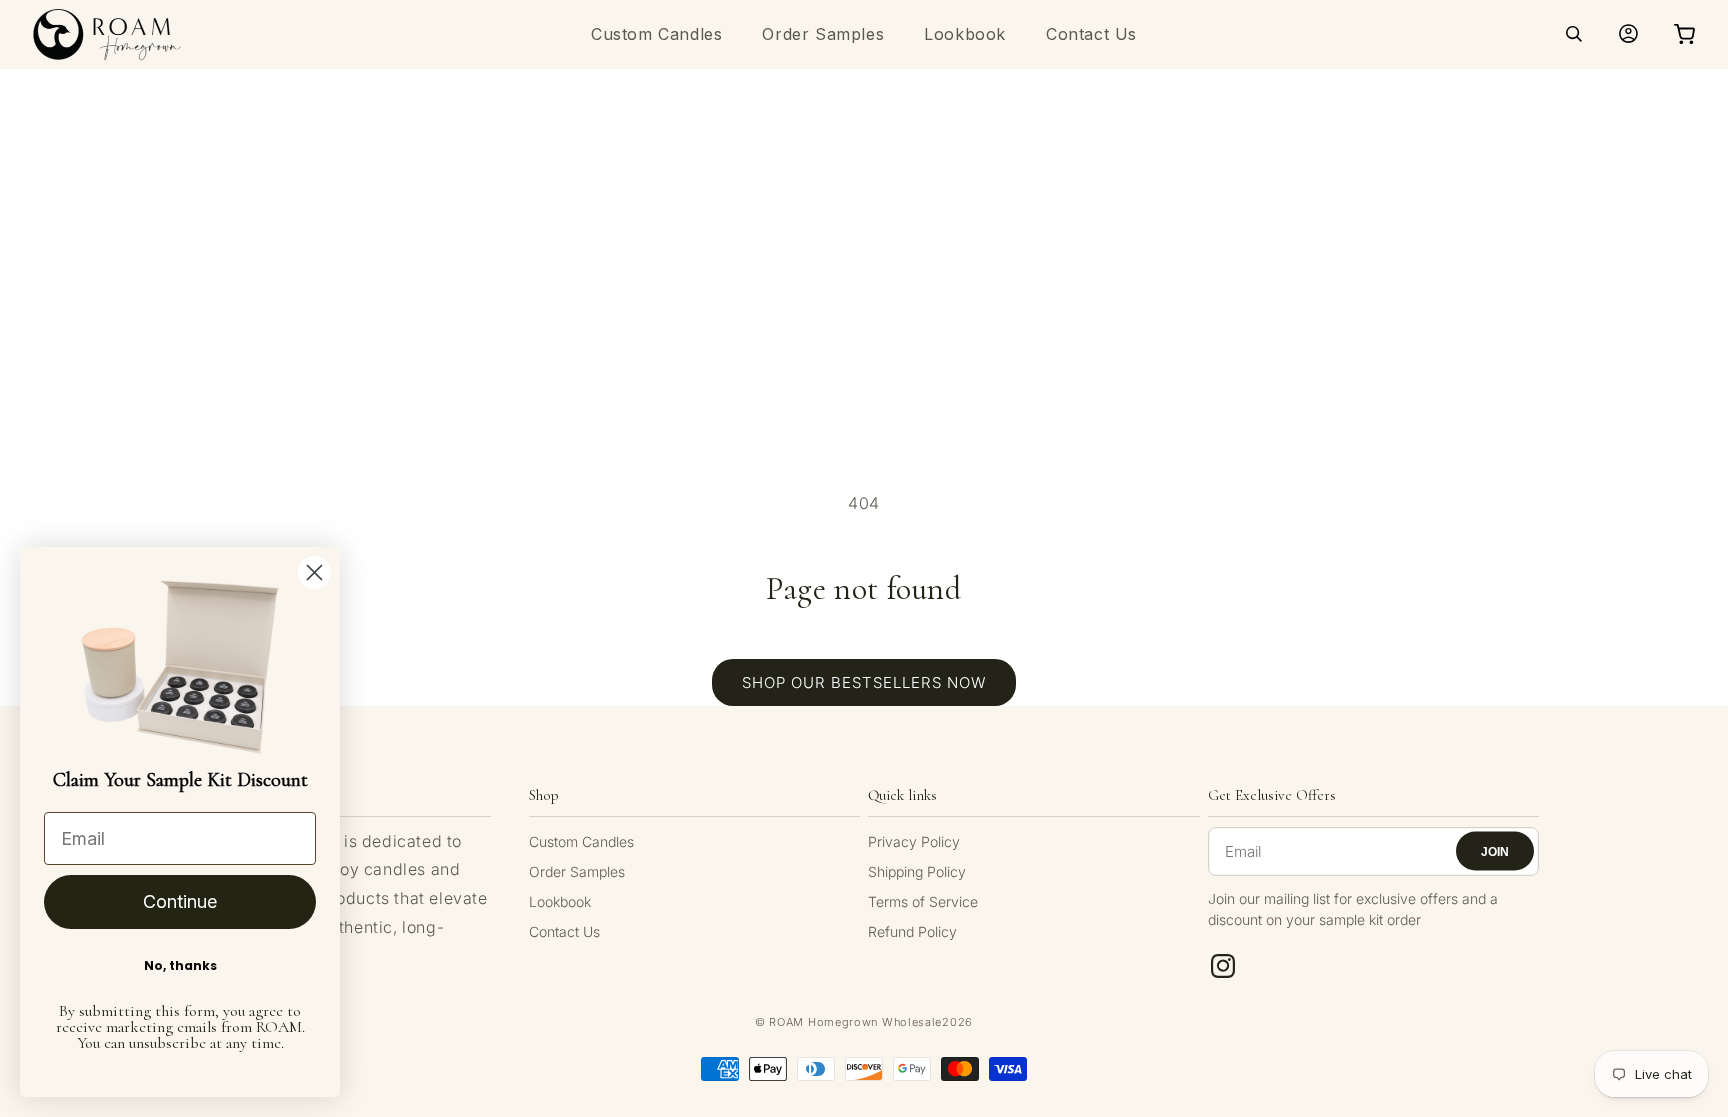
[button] (1574, 34)
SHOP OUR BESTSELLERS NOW (864, 682)
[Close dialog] (314, 572)
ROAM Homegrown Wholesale (855, 1022)
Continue (180, 901)
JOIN (1495, 851)
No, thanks (180, 965)
